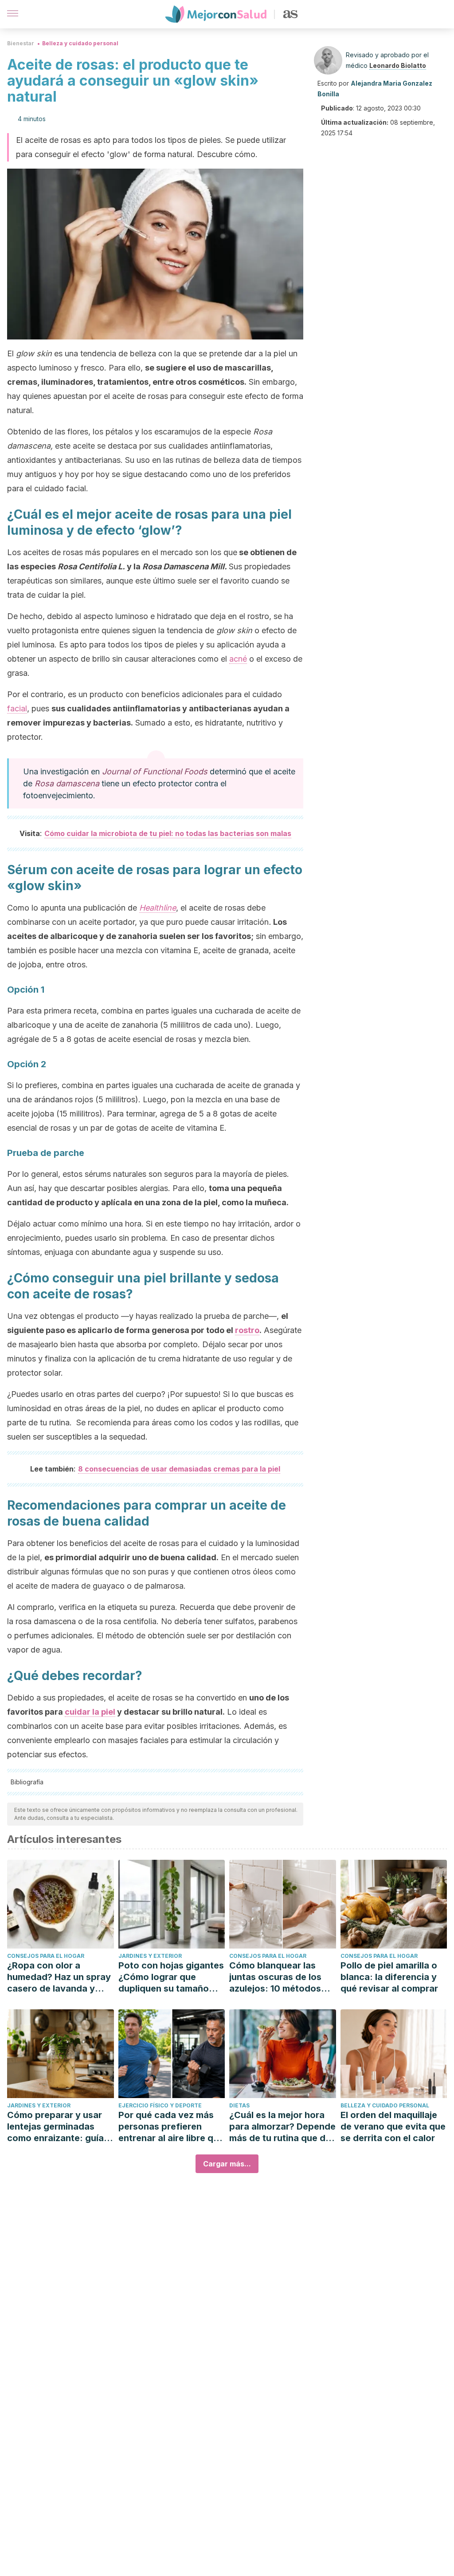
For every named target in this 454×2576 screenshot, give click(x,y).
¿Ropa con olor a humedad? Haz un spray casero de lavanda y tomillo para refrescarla (59, 1977)
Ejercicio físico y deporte (160, 2105)
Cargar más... (227, 2164)
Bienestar (21, 43)
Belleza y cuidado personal (80, 43)
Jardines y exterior (150, 1956)
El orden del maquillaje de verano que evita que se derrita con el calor (393, 2126)
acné (238, 659)
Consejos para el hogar (46, 1956)
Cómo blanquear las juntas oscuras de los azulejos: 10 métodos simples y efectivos (275, 1977)
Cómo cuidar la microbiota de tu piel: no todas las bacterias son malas (168, 833)
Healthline (158, 908)
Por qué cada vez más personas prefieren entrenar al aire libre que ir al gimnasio (171, 2127)
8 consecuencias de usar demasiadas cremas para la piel (179, 1469)
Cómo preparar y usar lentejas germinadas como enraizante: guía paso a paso (55, 2127)
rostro (247, 1330)
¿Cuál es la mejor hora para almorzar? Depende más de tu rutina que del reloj (282, 2127)
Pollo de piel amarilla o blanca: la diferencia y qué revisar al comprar (389, 1977)
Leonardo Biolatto (398, 65)
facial (17, 708)
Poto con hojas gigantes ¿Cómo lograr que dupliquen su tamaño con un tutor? (171, 1977)
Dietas (239, 2105)
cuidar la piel (90, 1712)
